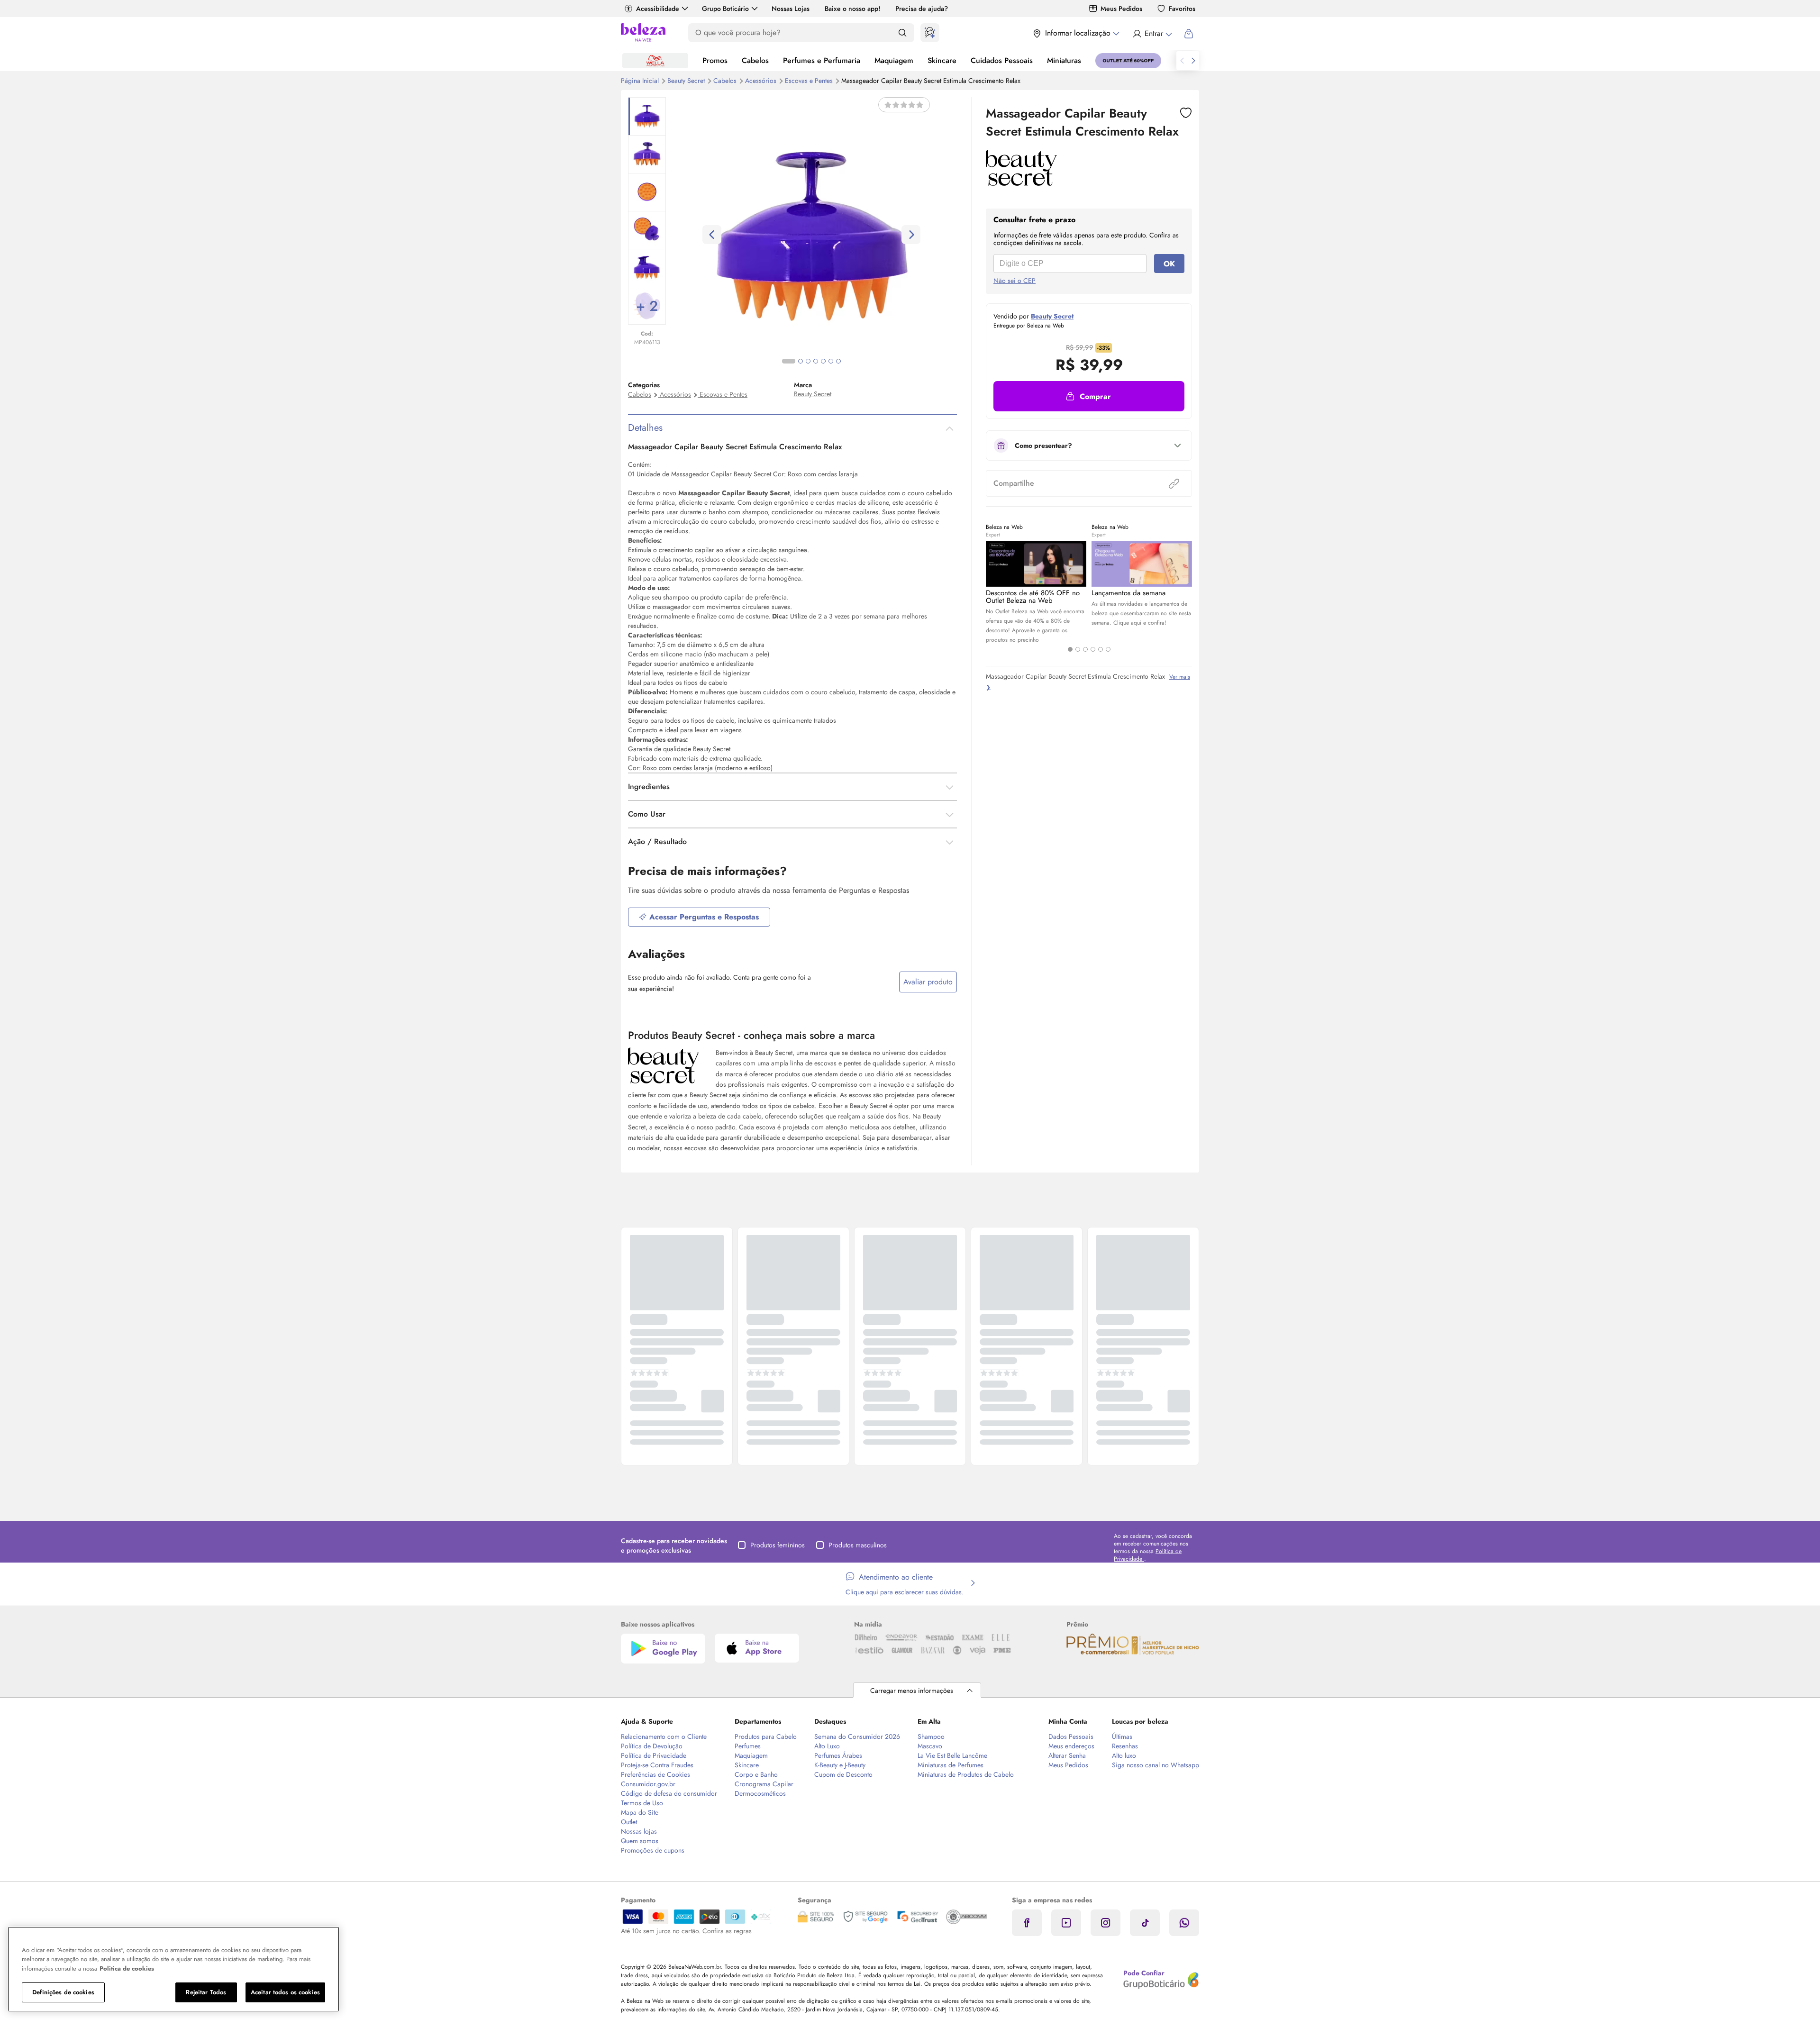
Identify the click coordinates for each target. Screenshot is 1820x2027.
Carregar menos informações (912, 1691)
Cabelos (755, 60)
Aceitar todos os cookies (285, 1992)
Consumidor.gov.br (648, 1784)
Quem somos (640, 1841)
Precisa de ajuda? (922, 9)
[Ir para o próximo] (1193, 61)
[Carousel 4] (1093, 649)
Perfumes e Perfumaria (822, 60)
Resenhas (1125, 1746)
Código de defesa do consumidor (669, 1793)
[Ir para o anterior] (1182, 61)
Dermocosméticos (760, 1793)
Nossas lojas (639, 1831)
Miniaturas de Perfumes (951, 1765)
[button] (1089, 396)
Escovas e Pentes (810, 81)
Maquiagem (894, 60)
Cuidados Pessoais (1002, 60)
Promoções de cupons (653, 1850)
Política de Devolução (652, 1746)
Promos (715, 60)
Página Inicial (641, 81)
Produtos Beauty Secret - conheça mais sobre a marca (751, 1035)
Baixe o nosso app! (852, 9)
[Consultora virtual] (930, 33)
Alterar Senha (1067, 1755)
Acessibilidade (658, 9)
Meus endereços (1071, 1746)
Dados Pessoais (1071, 1736)
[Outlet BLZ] (1128, 61)
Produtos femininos (778, 1545)
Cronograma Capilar (764, 1784)
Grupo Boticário (725, 9)
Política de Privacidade (654, 1755)
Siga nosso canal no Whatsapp (1156, 1765)
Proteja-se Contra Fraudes (657, 1765)
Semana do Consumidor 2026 (857, 1736)
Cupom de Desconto (843, 1774)
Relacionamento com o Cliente (664, 1736)
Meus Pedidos (1121, 9)
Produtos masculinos (858, 1545)
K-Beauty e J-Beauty (840, 1765)
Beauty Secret (687, 81)
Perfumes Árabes (838, 1755)
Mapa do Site (640, 1812)
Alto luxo (1124, 1755)
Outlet (629, 1822)
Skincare (942, 60)
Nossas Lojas (791, 9)
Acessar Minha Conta (1152, 34)
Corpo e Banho (756, 1774)
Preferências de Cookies (655, 1774)
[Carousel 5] (1101, 649)
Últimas (1122, 1736)
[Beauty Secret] (1021, 182)
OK (1169, 264)
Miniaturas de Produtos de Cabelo (966, 1774)
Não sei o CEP (1015, 281)
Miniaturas (1064, 60)
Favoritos (1182, 9)
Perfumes (748, 1746)
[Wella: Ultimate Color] (655, 61)
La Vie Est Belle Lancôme (952, 1755)
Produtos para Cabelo (766, 1736)
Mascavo (930, 1746)
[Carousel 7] (838, 361)
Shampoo (931, 1736)
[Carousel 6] (1108, 649)
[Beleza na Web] (643, 33)
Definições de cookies (63, 1992)
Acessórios (762, 81)
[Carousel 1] (1070, 649)
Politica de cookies (127, 1968)
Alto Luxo (827, 1746)
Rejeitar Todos (206, 1992)
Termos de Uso (642, 1803)
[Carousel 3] (1085, 649)
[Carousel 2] (1078, 649)
